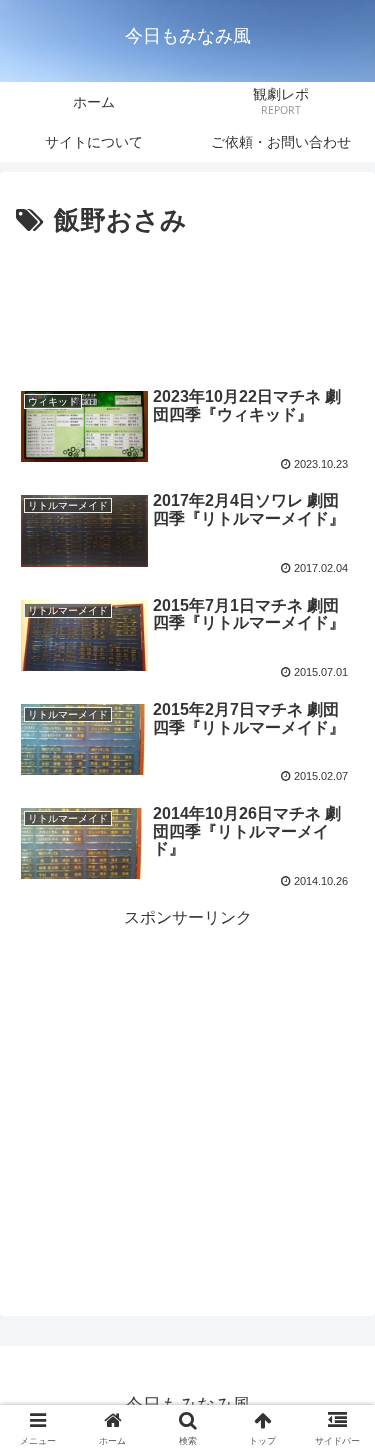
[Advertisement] (187, 304)
